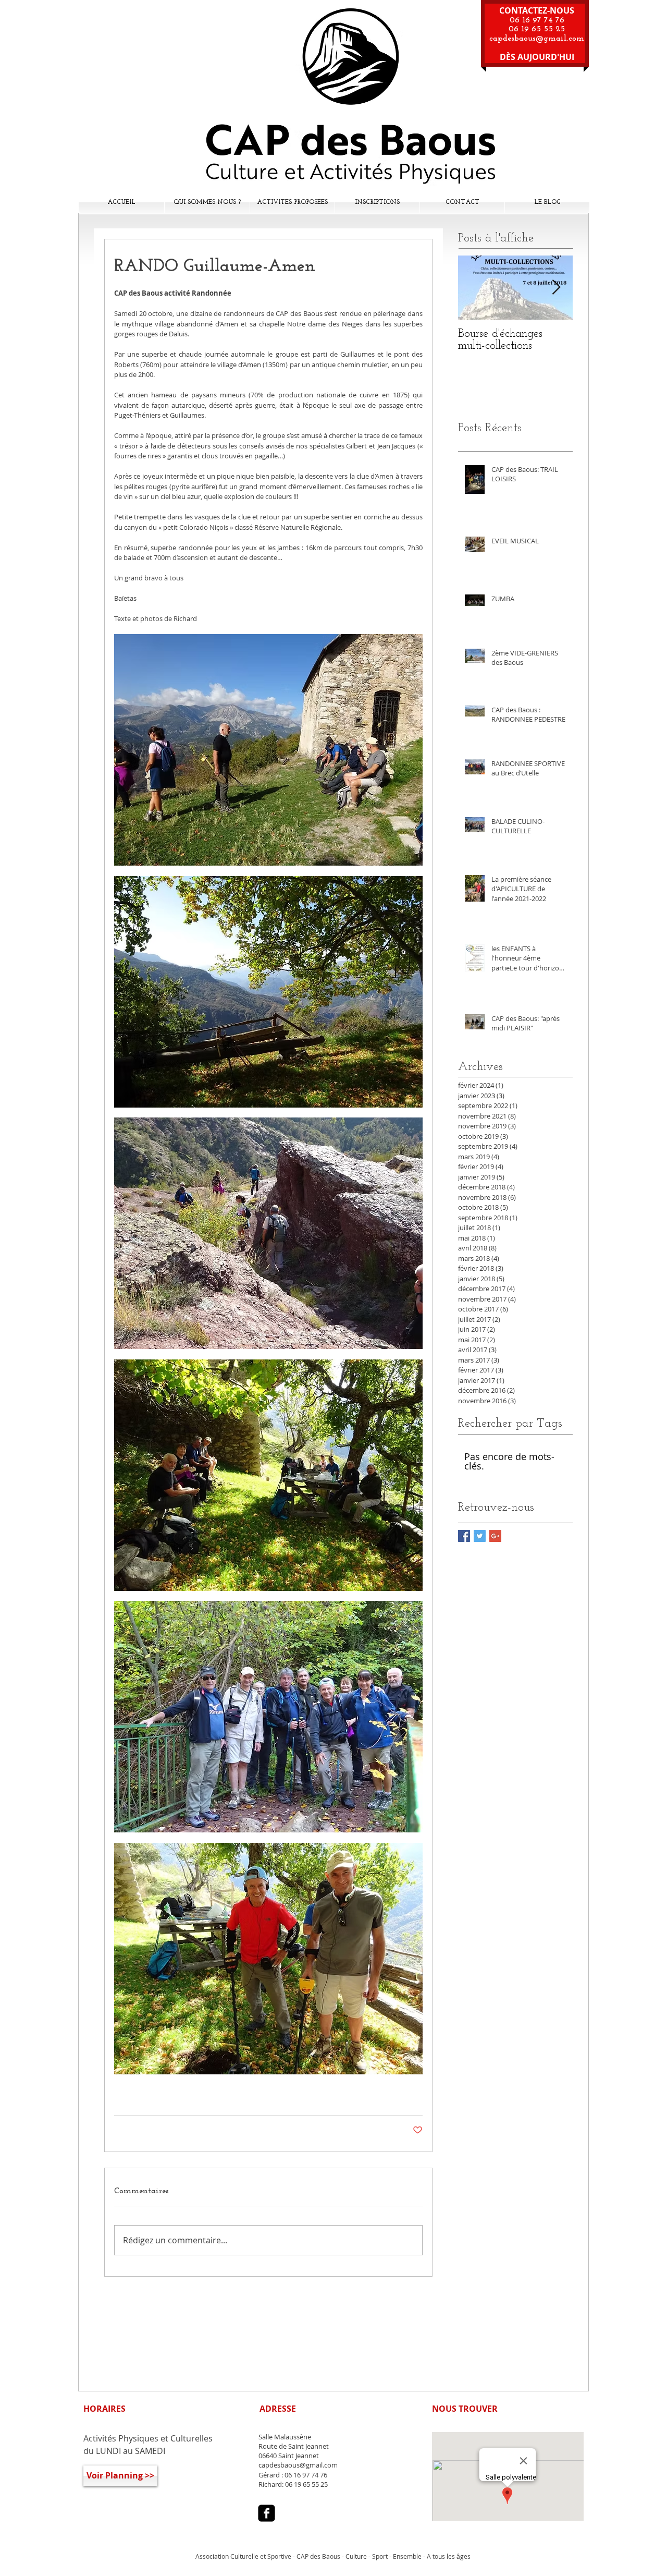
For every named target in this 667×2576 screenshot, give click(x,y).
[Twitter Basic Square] (480, 1536)
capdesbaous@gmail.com (537, 39)
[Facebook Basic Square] (464, 1536)
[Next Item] (556, 288)
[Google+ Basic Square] (495, 1536)
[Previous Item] (475, 288)
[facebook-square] (267, 2513)
